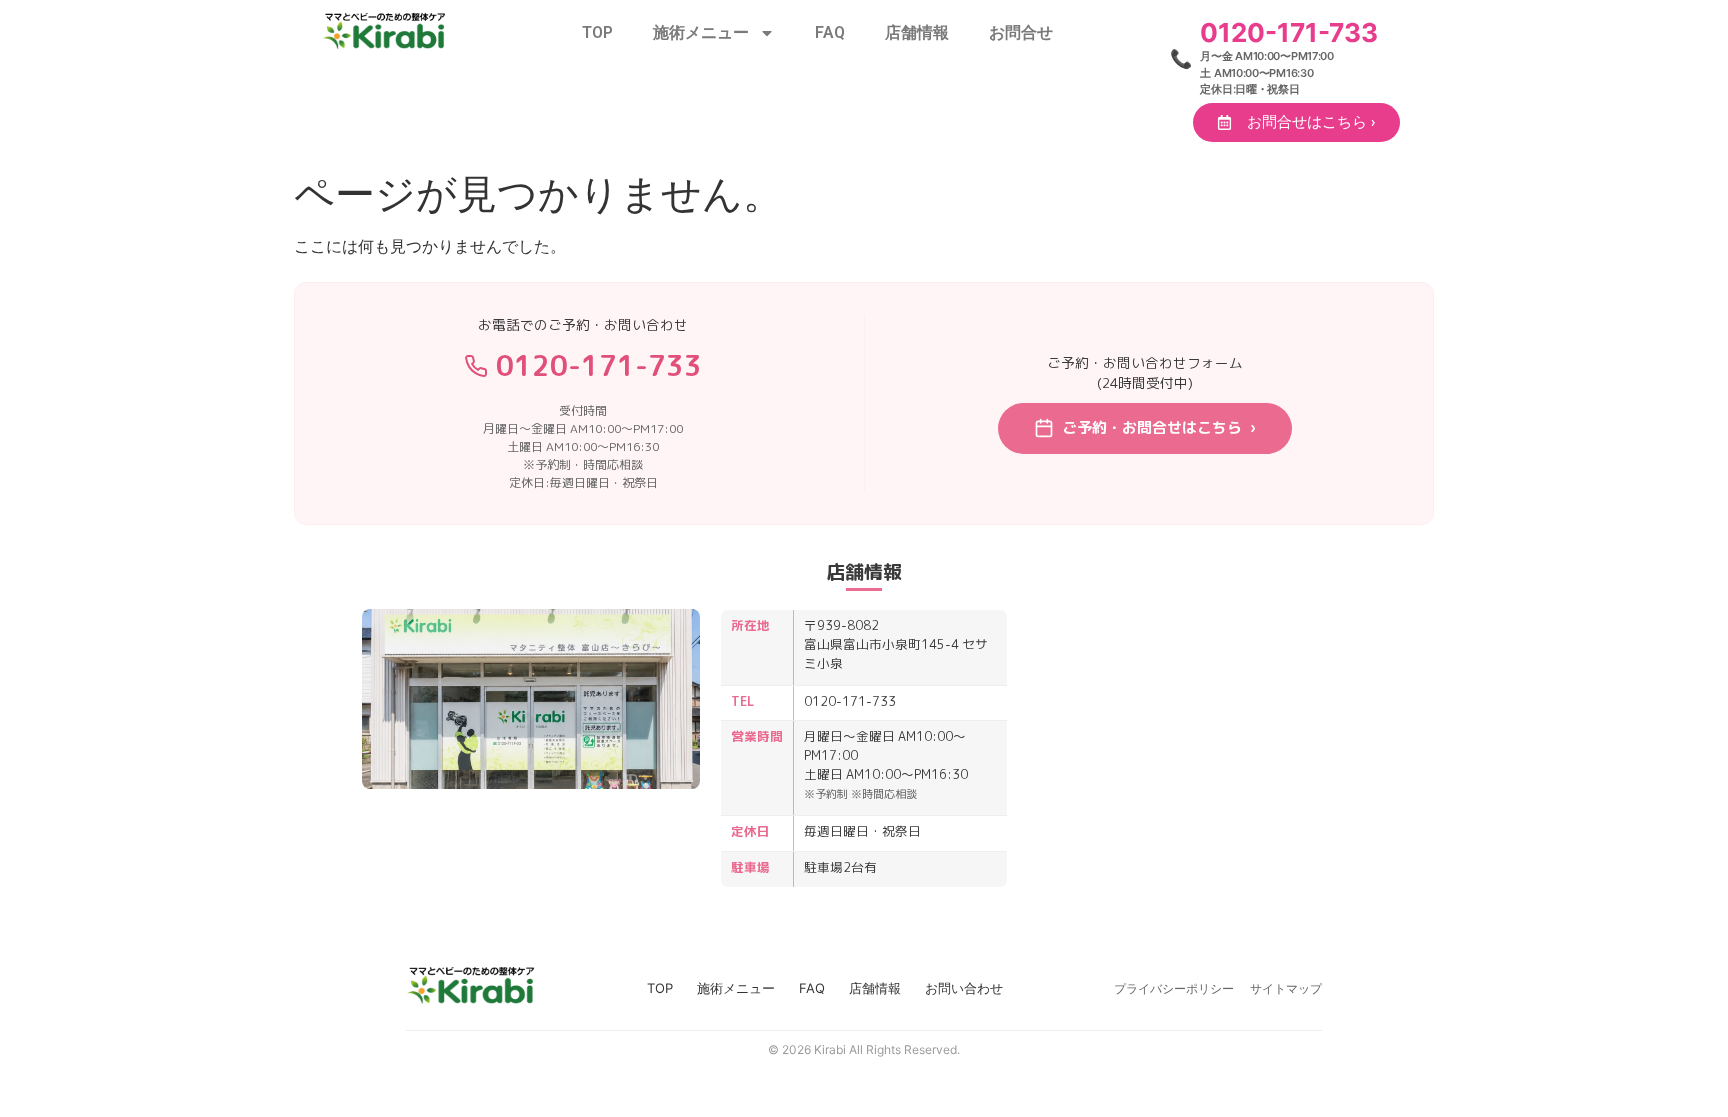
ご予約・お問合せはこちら (1159, 427)
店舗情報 (917, 32)
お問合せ (1021, 32)
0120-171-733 (599, 365)
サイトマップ (1286, 988)
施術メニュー (701, 32)
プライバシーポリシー (1174, 988)
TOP (597, 32)
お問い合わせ (964, 988)
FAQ (830, 32)
